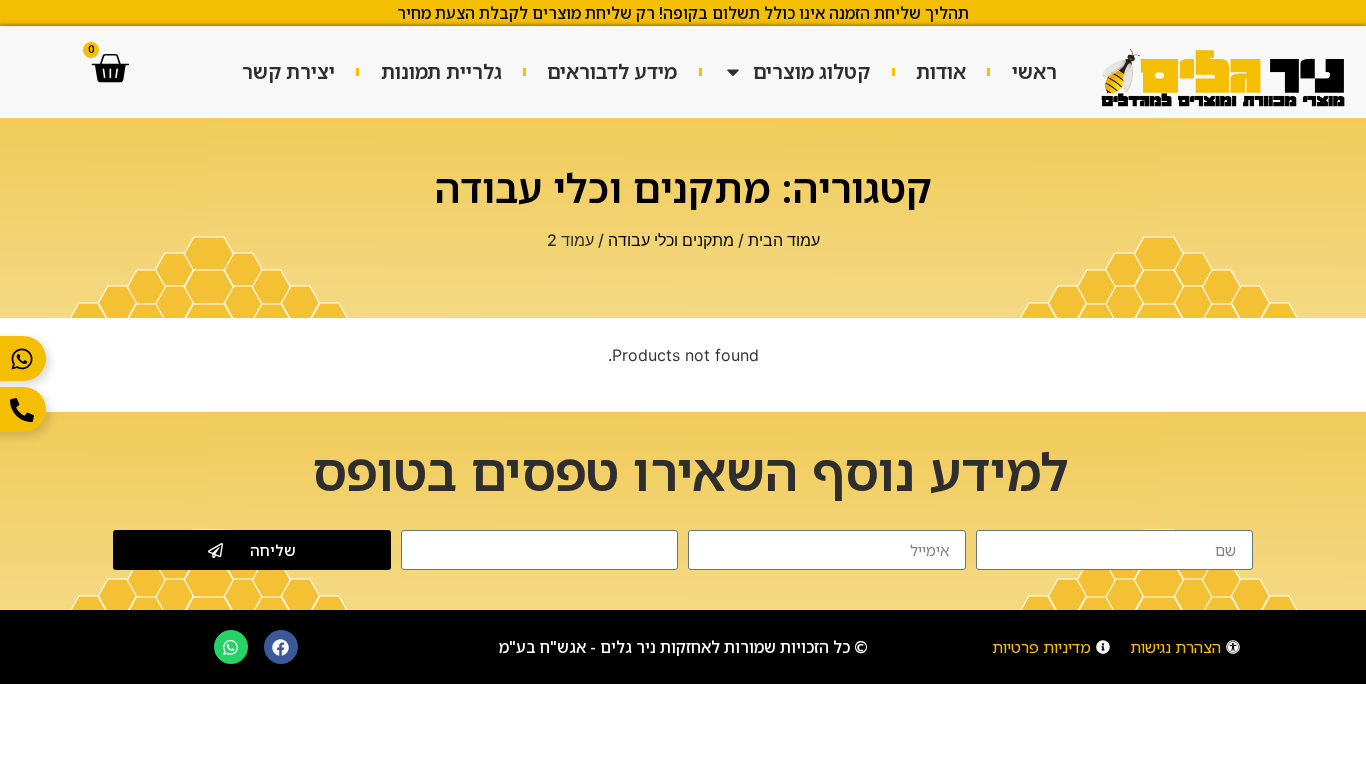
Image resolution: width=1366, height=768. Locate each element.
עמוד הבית (784, 240)
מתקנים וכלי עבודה (671, 240)
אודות (941, 71)
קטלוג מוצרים (811, 71)
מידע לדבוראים (612, 71)
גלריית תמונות (441, 71)
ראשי (1034, 71)
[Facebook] (281, 647)
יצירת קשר (288, 71)
